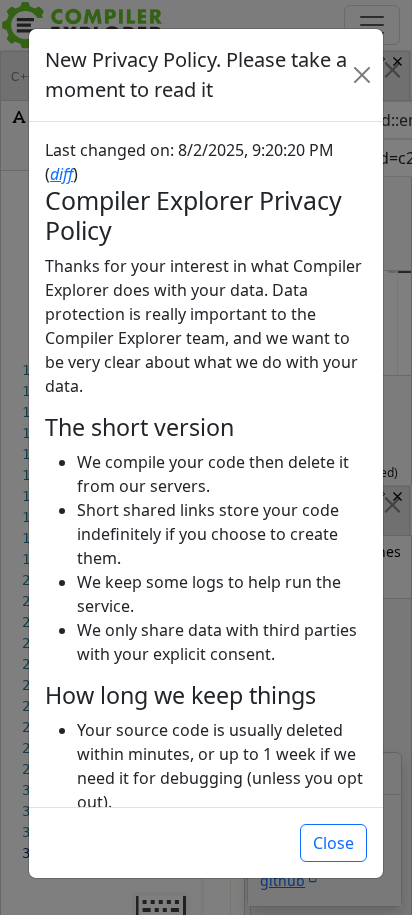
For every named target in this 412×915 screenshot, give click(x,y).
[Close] (362, 75)
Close (333, 843)
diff (61, 174)
